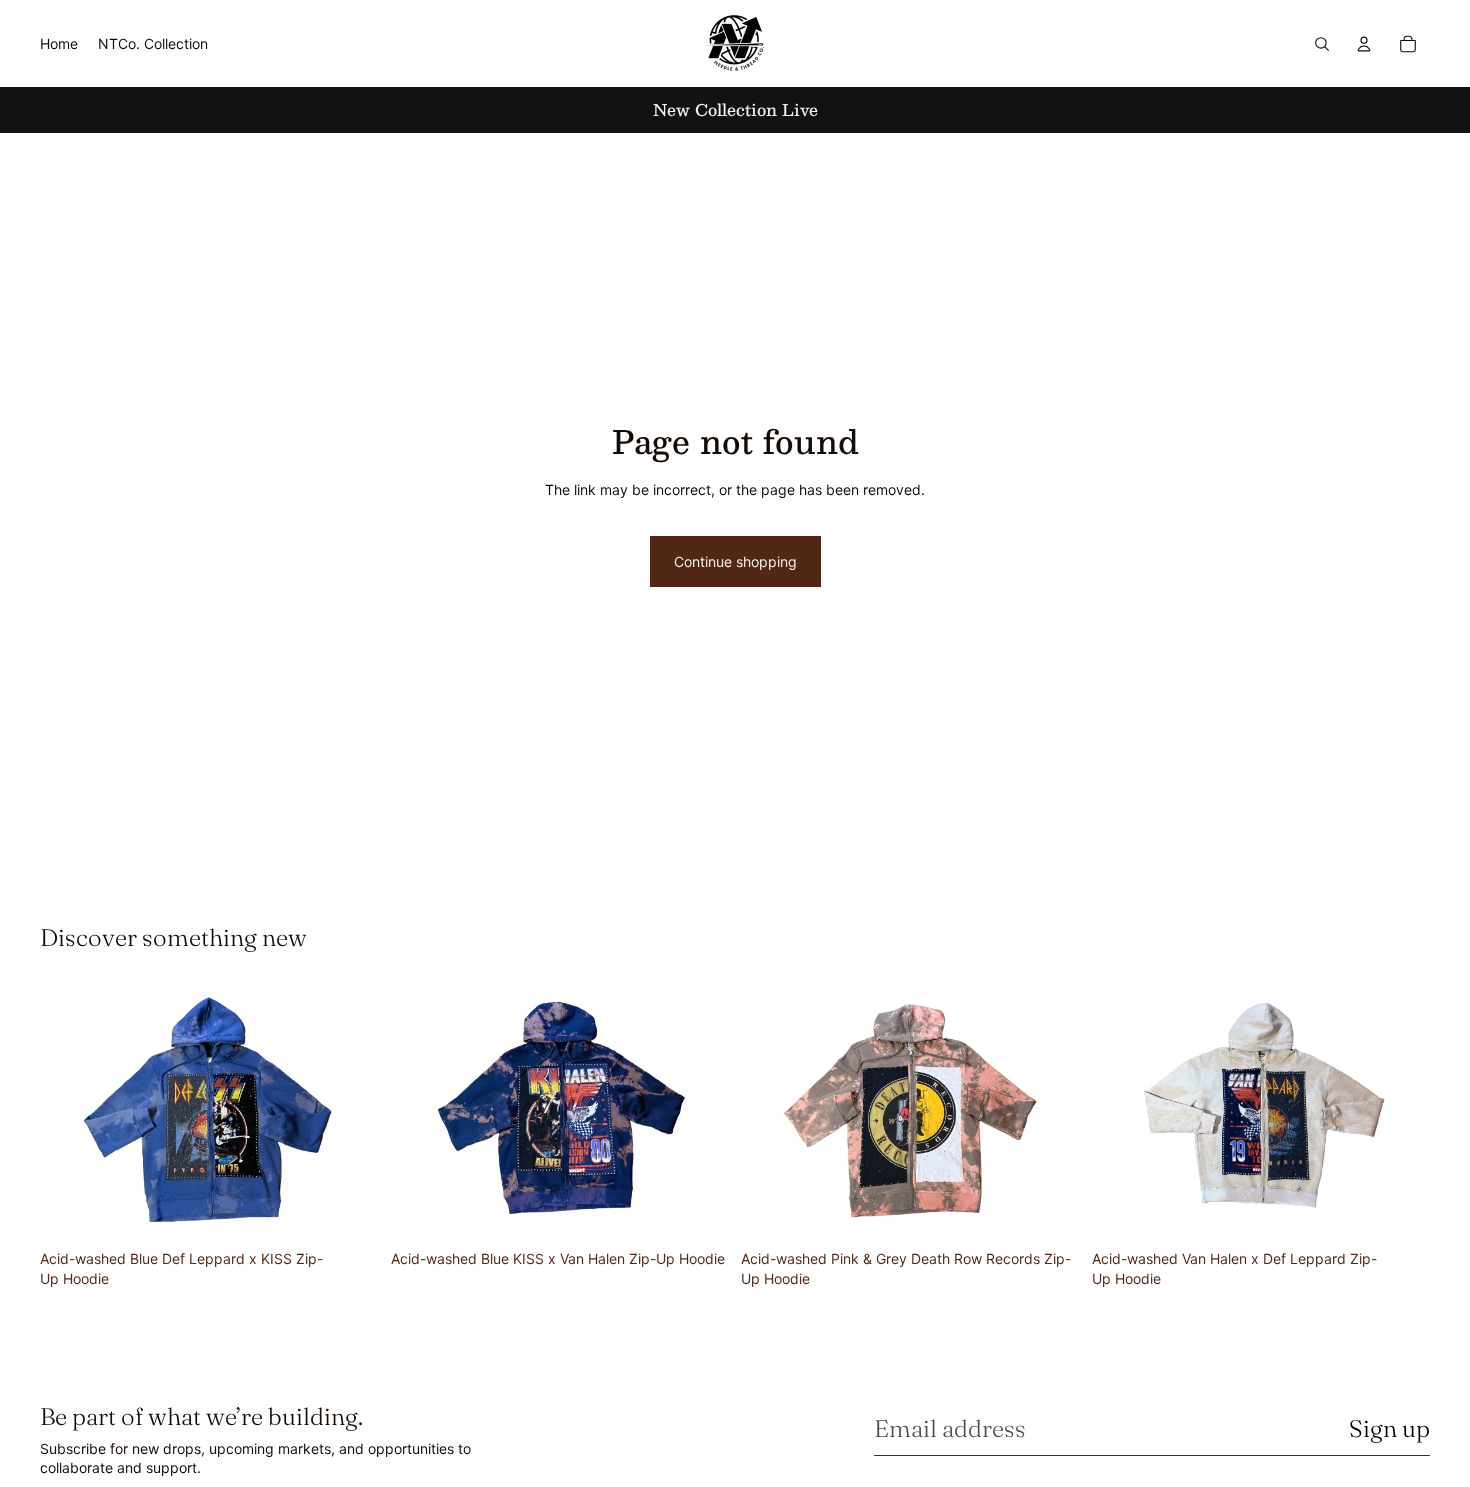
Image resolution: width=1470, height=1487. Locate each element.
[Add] (348, 1210)
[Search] (1322, 44)
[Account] (1364, 44)
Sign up (1389, 1428)
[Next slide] (349, 1114)
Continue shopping (735, 561)
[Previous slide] (70, 1114)
